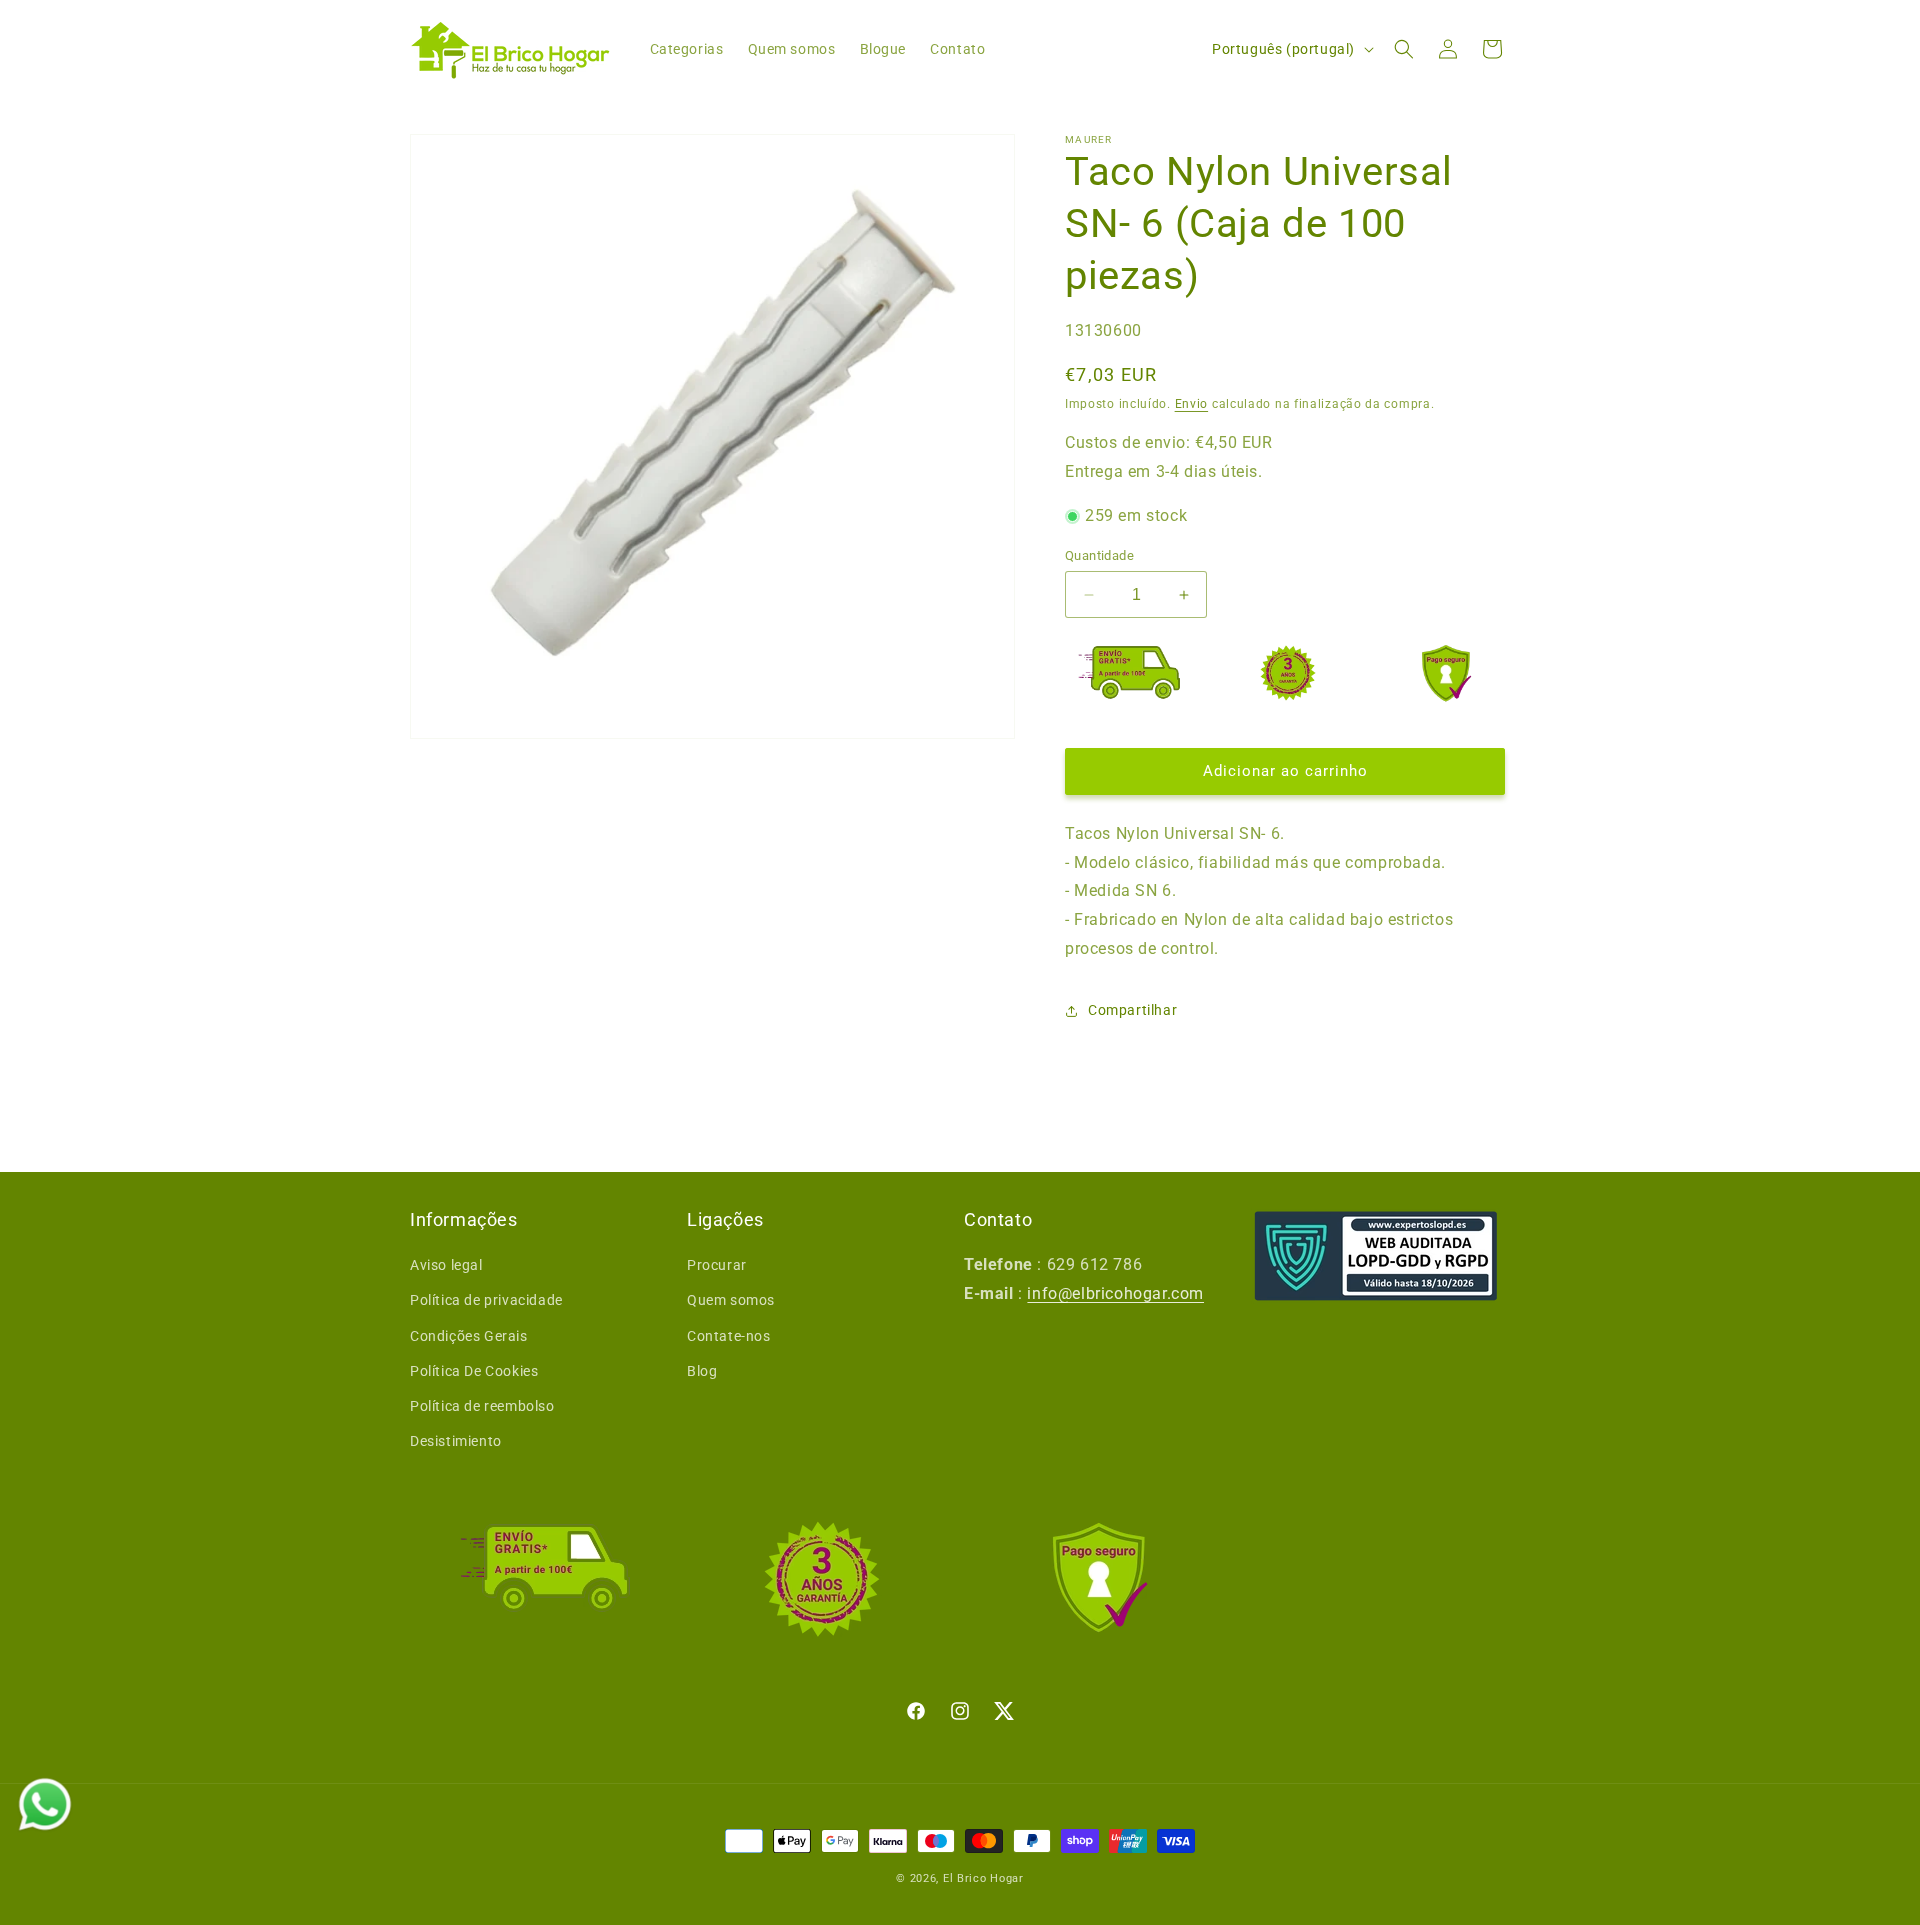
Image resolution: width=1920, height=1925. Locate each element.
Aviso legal (446, 1265)
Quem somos (731, 1300)
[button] (1404, 49)
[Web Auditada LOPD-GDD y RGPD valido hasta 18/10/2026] (1376, 1256)
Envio (1192, 404)
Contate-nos (729, 1336)
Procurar (717, 1265)
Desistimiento (456, 1441)
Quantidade (1099, 555)
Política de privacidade (486, 1300)
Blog (702, 1371)
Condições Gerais (469, 1336)
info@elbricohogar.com (1115, 1293)
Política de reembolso (482, 1406)
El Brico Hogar (983, 1878)
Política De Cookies (474, 1371)
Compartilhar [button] (1132, 1010)
